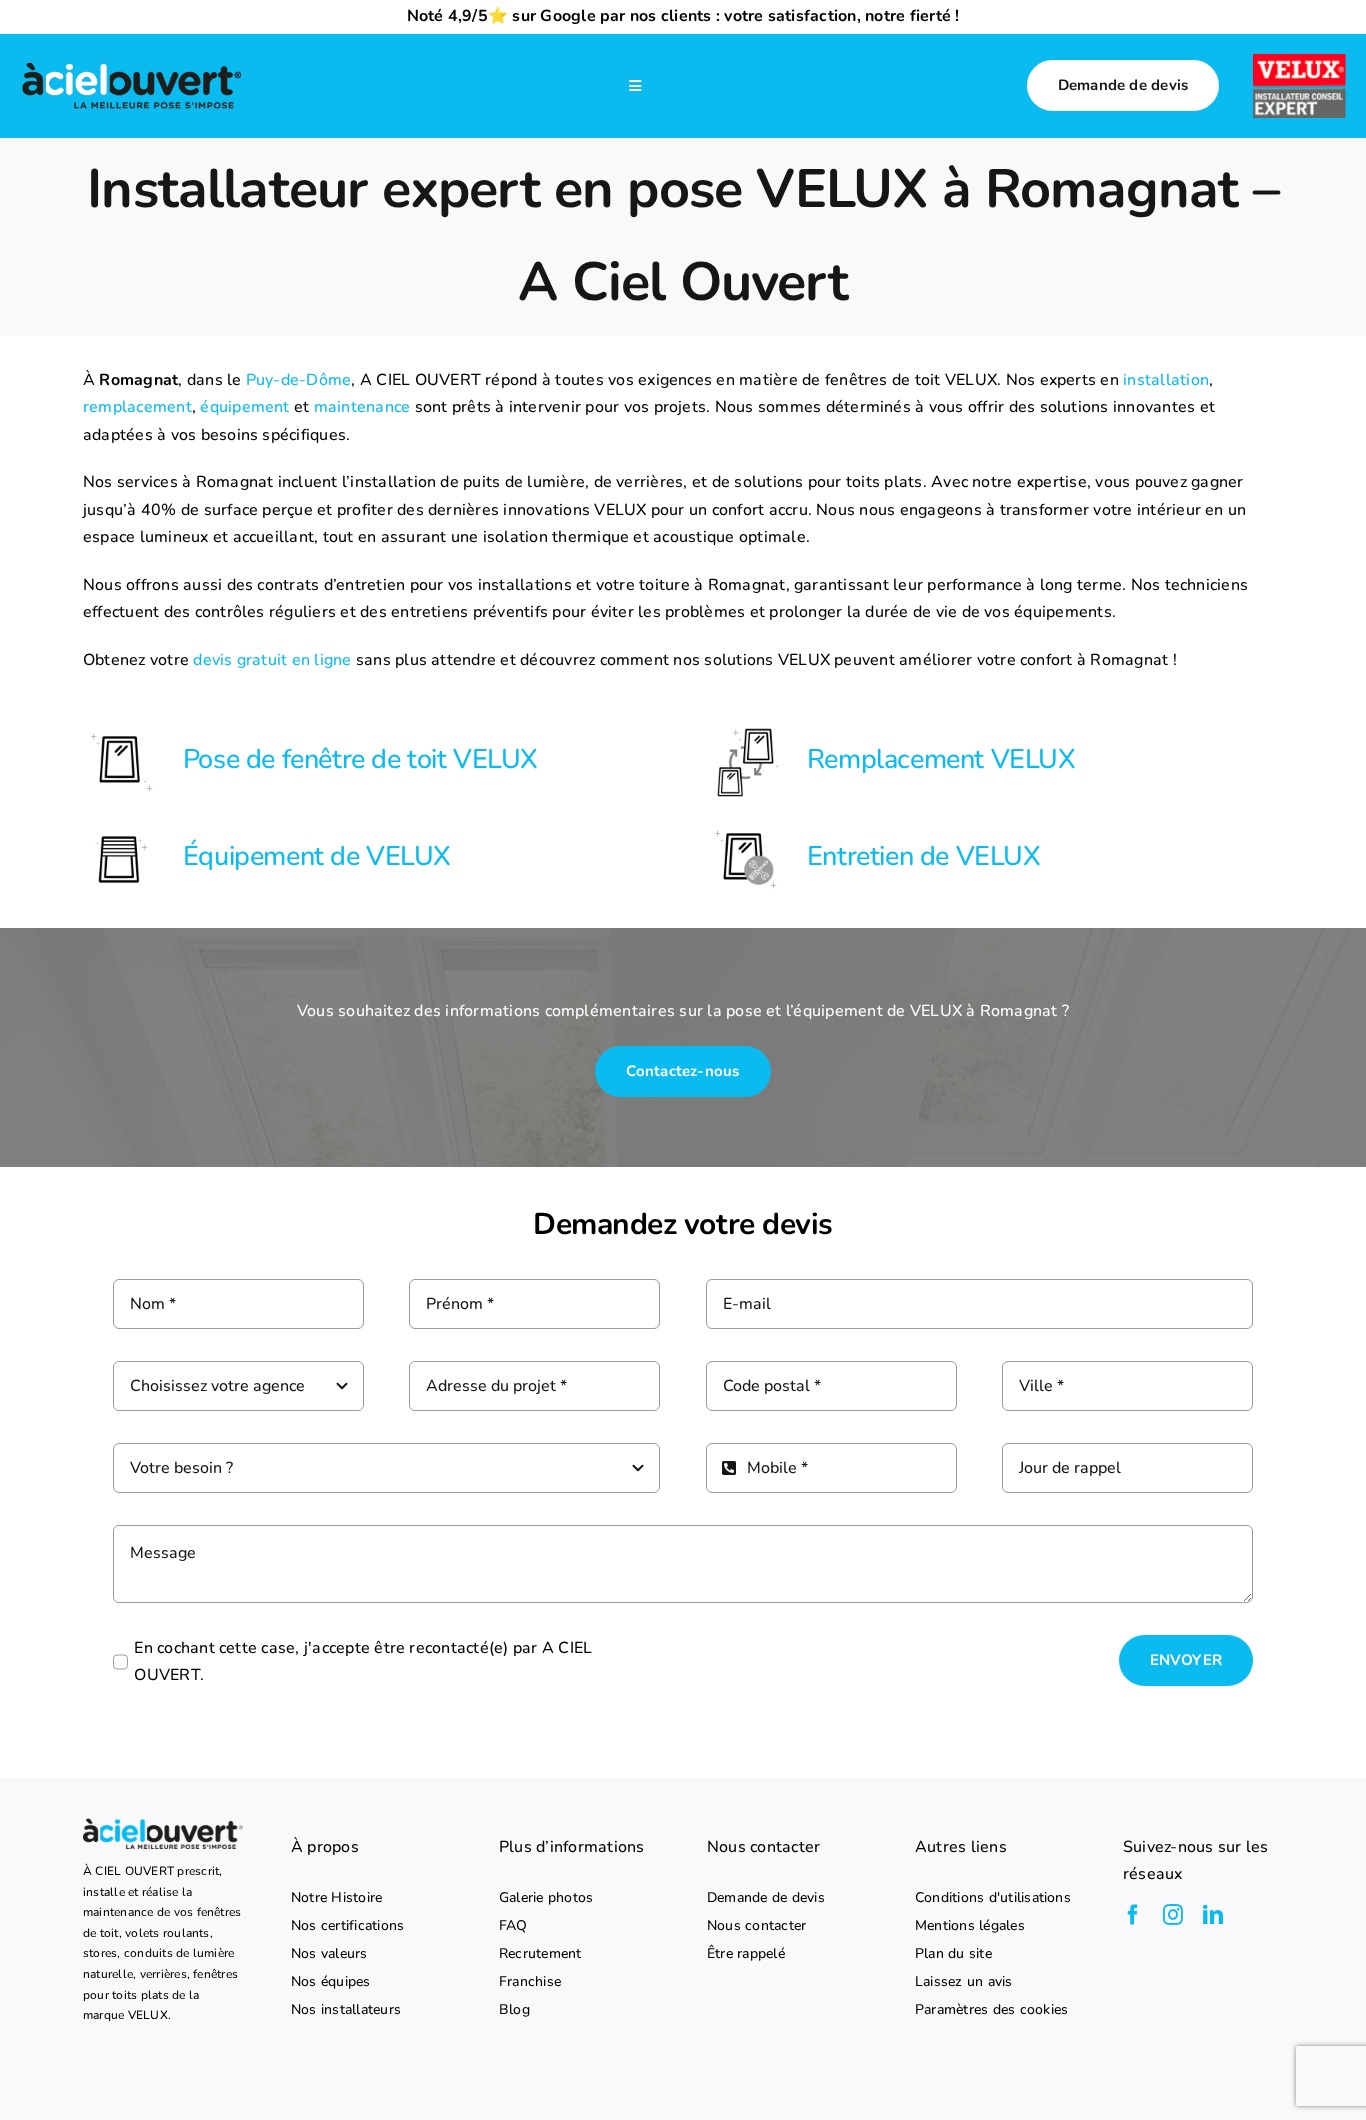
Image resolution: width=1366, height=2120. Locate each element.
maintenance (362, 407)
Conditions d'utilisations (993, 1898)
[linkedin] (1213, 1915)
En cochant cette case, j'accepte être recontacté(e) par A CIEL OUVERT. (363, 1662)
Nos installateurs (346, 2010)
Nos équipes (331, 1982)
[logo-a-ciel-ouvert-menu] (131, 65)
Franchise (530, 1982)
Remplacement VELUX (941, 759)
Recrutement (540, 1954)
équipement (244, 407)
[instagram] (1173, 1915)
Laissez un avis (964, 1982)
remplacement (137, 407)
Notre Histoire (336, 1898)
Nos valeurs (329, 1954)
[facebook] (1133, 1915)
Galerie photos (546, 1898)
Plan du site (953, 1954)
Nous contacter (756, 1926)
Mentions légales (970, 1926)
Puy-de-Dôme (299, 380)
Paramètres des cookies (991, 2010)
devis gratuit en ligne (272, 660)
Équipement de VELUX (317, 856)
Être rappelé (746, 1954)
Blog (514, 2010)
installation (1166, 380)
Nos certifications (347, 1926)
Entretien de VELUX (924, 856)
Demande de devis (766, 1898)
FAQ (513, 1926)
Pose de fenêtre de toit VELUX (360, 759)
